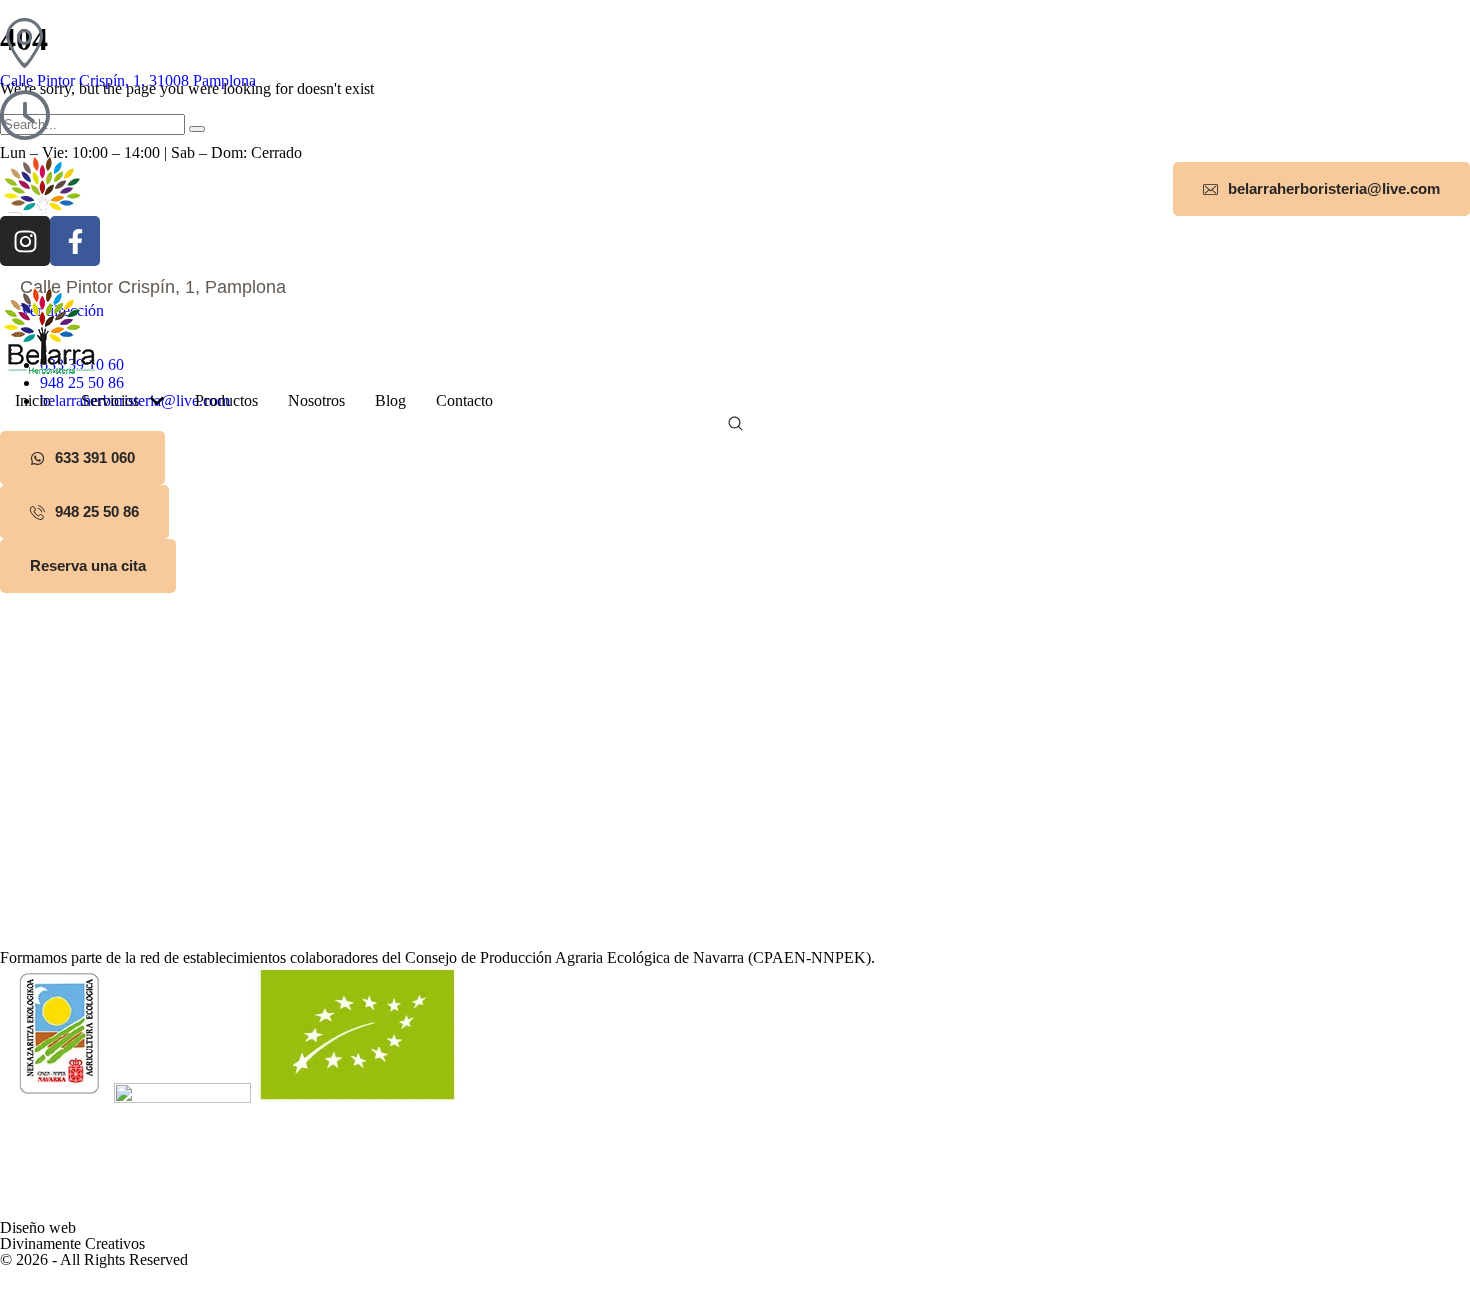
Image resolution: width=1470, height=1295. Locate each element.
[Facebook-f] (75, 241)
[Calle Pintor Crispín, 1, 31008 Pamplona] (25, 43)
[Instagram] (25, 241)
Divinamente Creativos (72, 1243)
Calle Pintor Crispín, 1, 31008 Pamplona (128, 80)
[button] (1321, 189)
